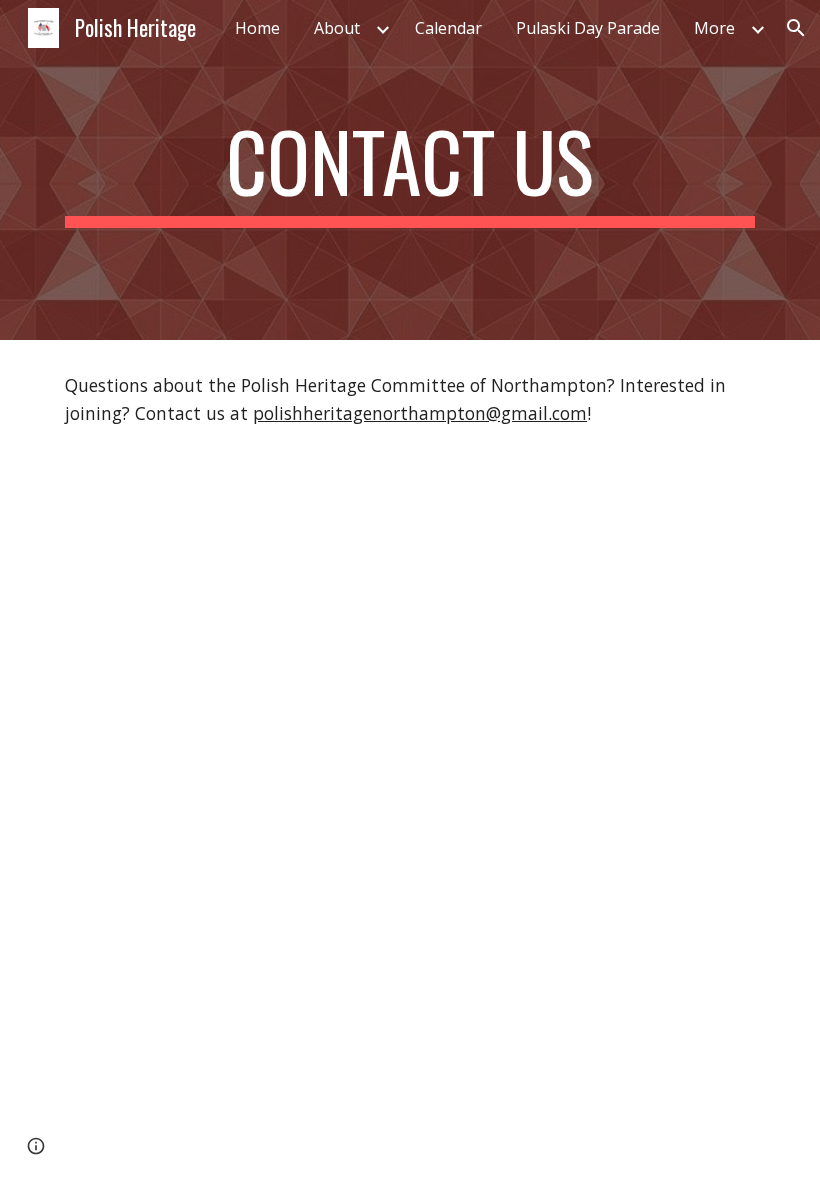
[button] (796, 28)
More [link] (714, 28)
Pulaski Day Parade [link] (588, 28)
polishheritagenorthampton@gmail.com (420, 413)
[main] (410, 170)
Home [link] (257, 28)
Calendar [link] (448, 28)
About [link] (337, 28)
